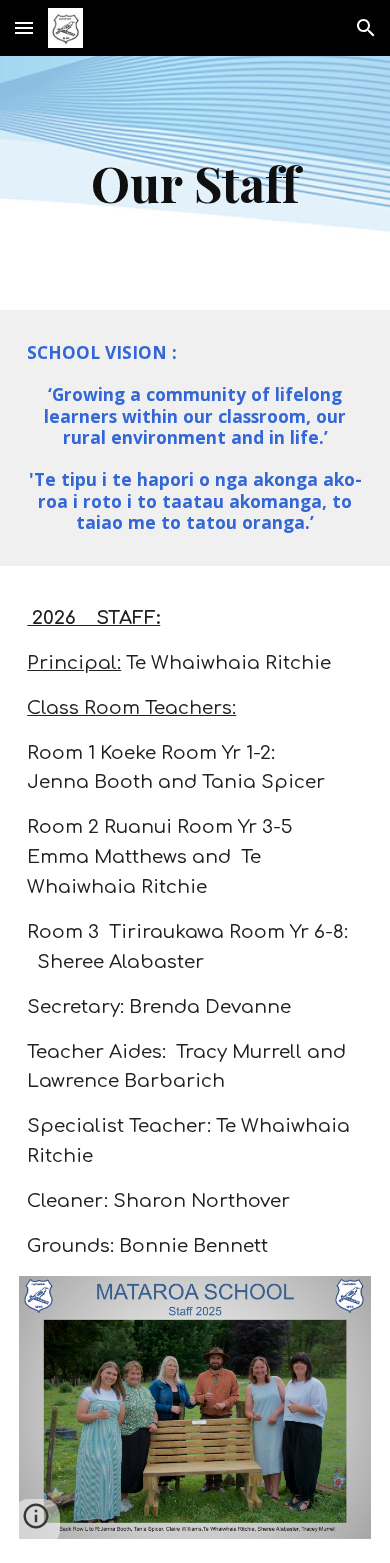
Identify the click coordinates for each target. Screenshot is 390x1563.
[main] (195, 183)
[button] (24, 27)
